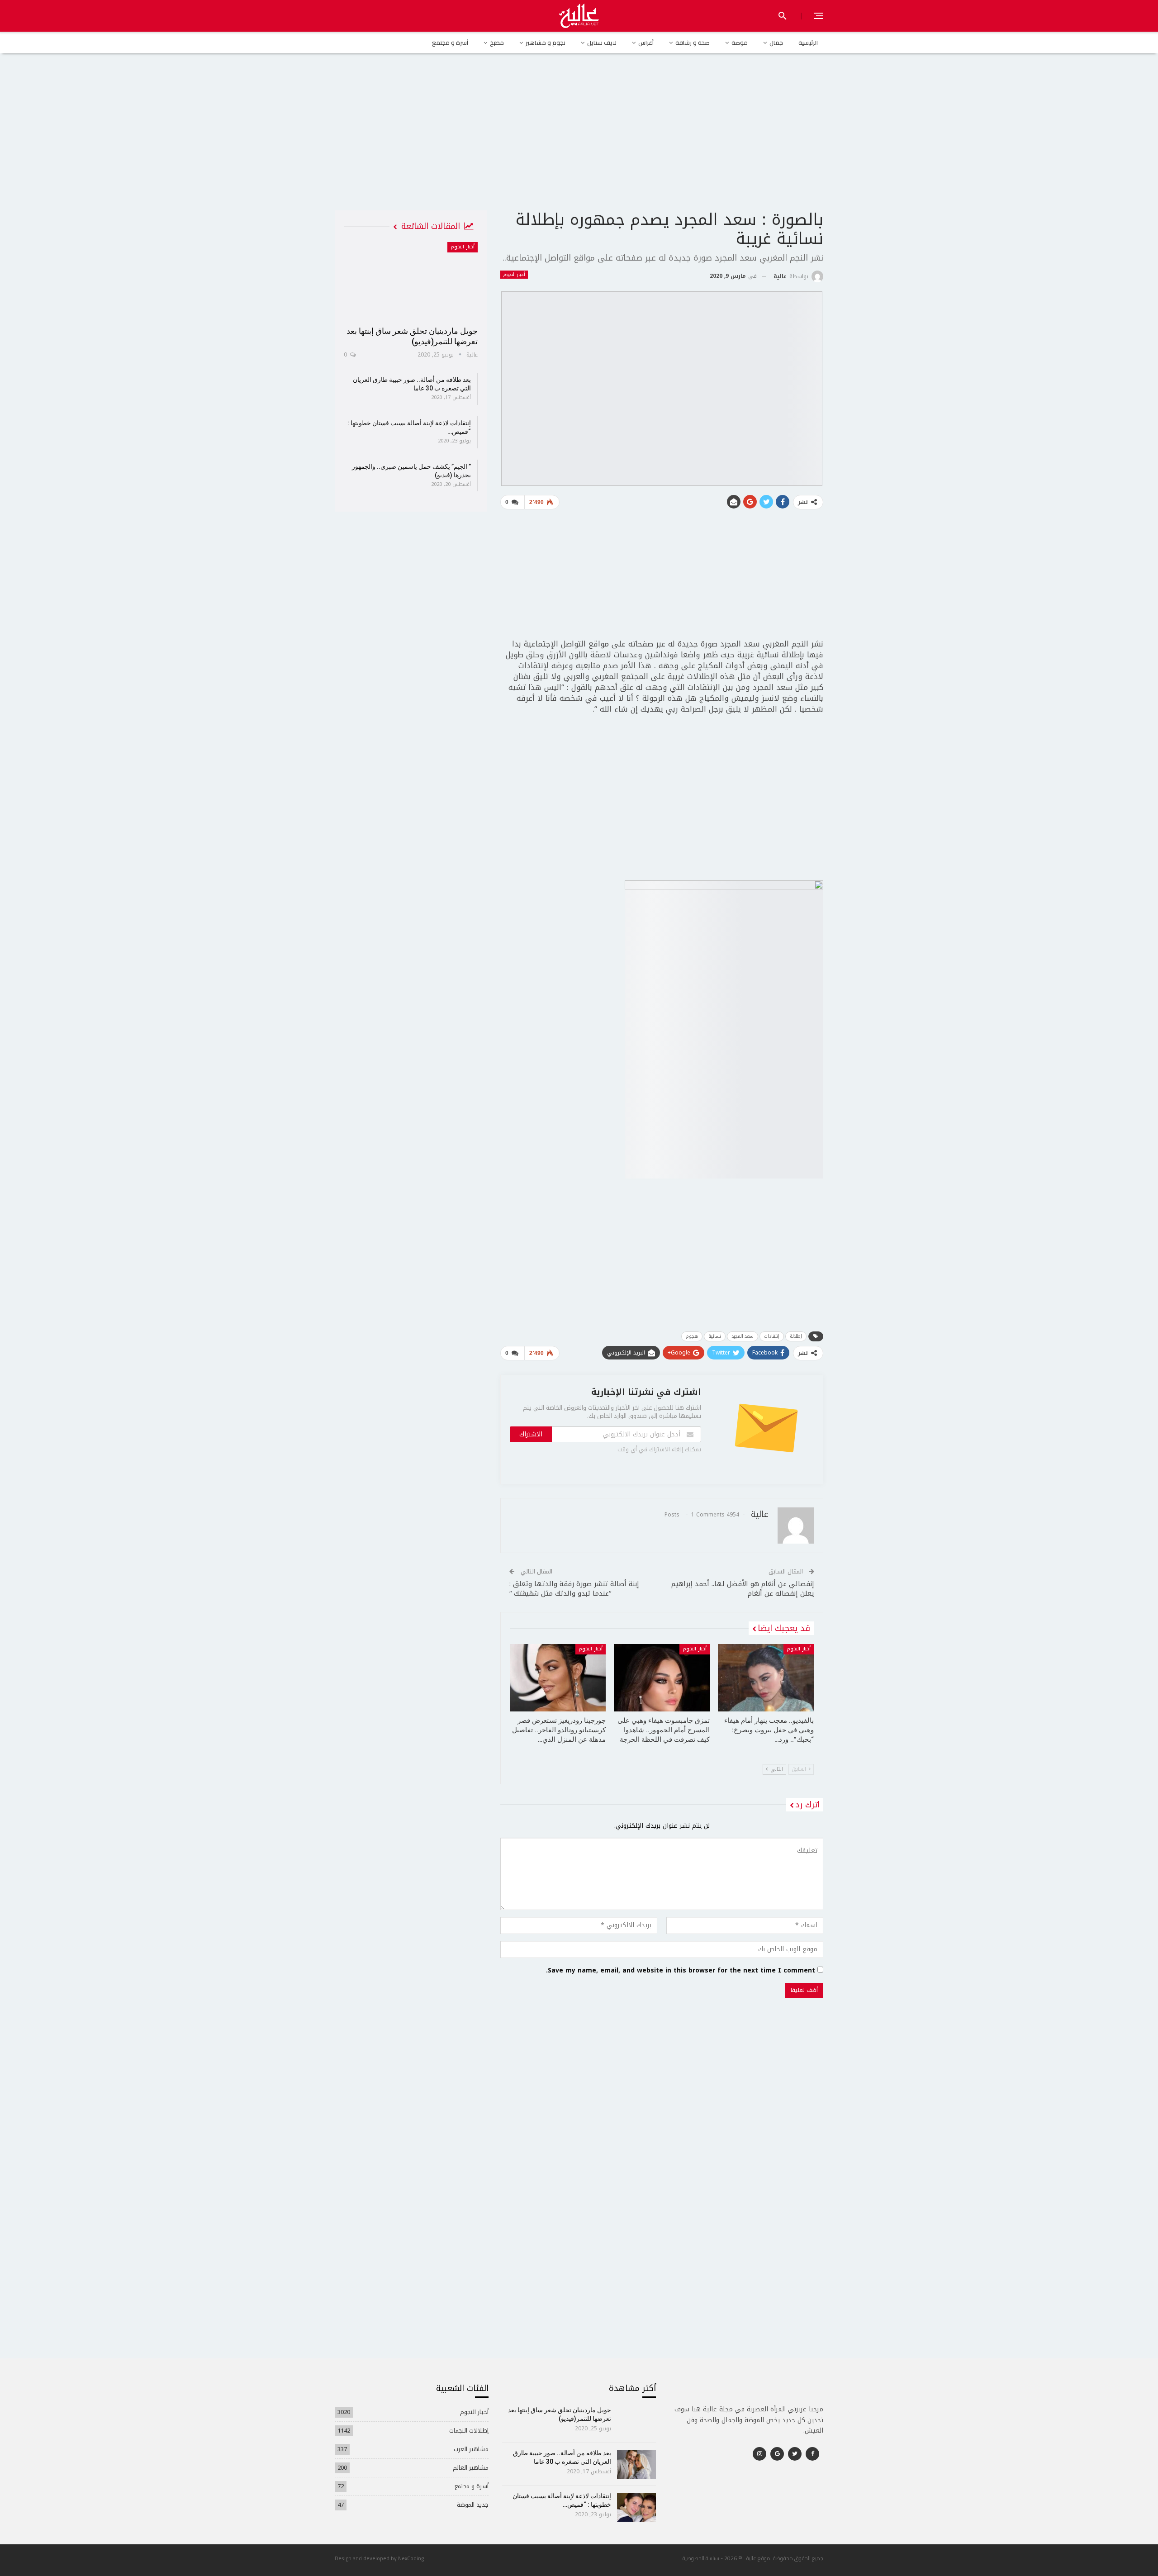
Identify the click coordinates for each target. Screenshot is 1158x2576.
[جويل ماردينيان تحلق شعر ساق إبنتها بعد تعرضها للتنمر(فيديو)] (411, 281)
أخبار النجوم (514, 275)
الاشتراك (531, 1434)
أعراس (646, 43)
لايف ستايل (602, 43)
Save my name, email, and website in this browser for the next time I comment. (681, 1971)
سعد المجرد (743, 1336)
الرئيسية (808, 43)
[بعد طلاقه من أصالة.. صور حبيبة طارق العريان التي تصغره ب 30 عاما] (637, 2464)
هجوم (692, 1336)
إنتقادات (772, 1336)
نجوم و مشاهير (546, 43)
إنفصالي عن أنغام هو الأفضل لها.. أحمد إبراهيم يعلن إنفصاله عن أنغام (743, 1589)
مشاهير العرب (471, 2449)
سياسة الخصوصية (701, 2558)
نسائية (715, 1336)
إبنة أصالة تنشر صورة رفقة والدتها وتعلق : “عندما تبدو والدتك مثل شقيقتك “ (574, 1589)
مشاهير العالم (471, 2468)
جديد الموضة (473, 2505)
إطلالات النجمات (469, 2431)
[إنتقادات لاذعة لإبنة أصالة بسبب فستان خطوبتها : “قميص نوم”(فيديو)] (637, 2507)
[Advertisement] (579, 140)
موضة (740, 43)
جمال (776, 43)
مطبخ (497, 43)
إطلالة (796, 1336)
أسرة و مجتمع (450, 43)
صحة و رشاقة (693, 43)
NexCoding (411, 2558)
